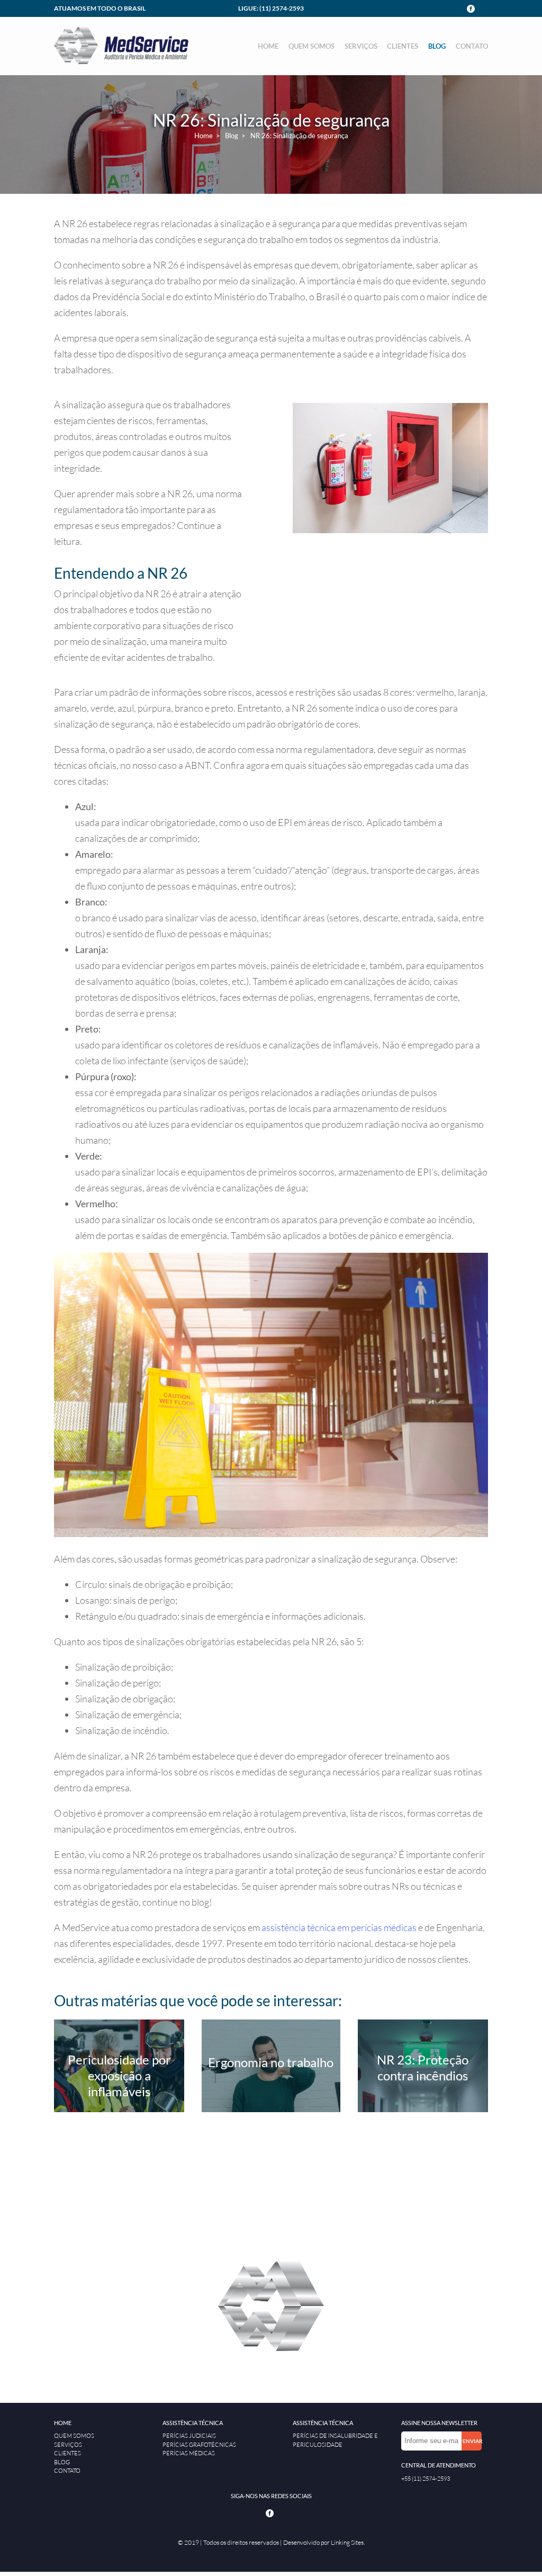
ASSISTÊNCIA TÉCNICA (193, 2423)
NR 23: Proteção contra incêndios (423, 2067)
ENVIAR (472, 2441)
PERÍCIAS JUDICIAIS (189, 2436)
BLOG (437, 46)
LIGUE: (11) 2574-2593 (271, 8)
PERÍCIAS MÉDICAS (189, 2453)
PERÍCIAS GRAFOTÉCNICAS (199, 2445)
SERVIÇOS (361, 46)
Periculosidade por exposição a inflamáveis (119, 2075)
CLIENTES (403, 46)
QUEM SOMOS (311, 46)
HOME (268, 46)
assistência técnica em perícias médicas (339, 1927)
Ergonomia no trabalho (271, 2062)
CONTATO (472, 46)
